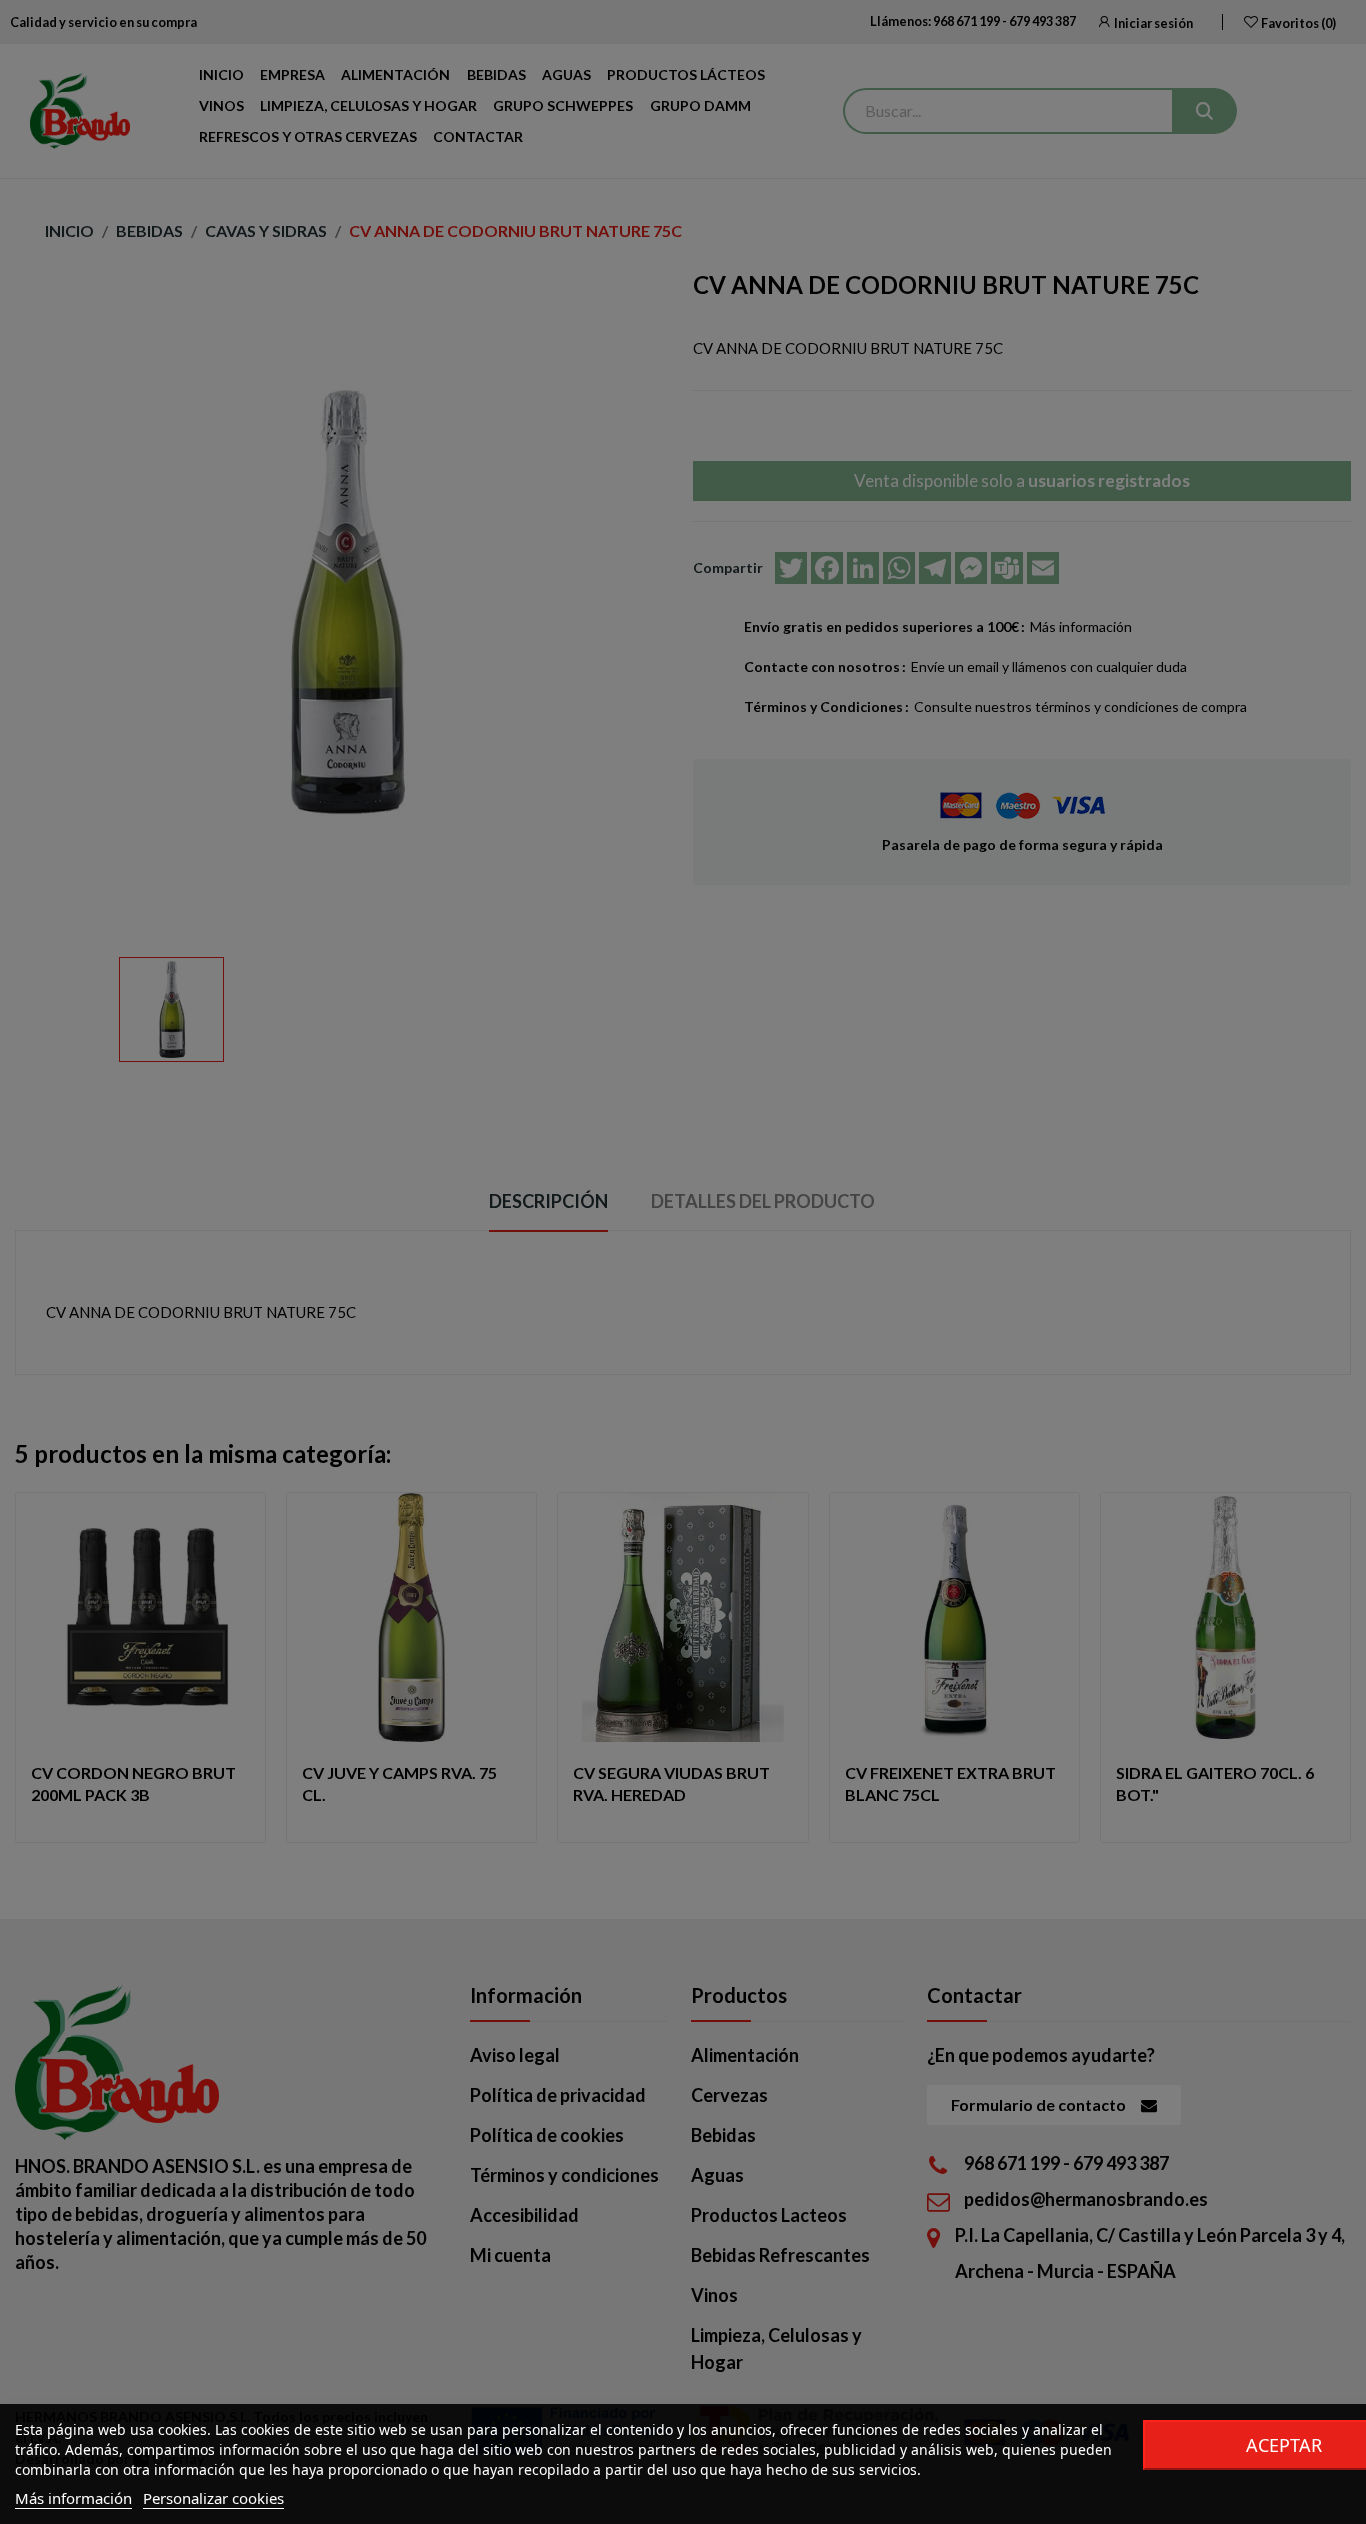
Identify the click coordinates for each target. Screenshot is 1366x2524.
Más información (73, 2498)
